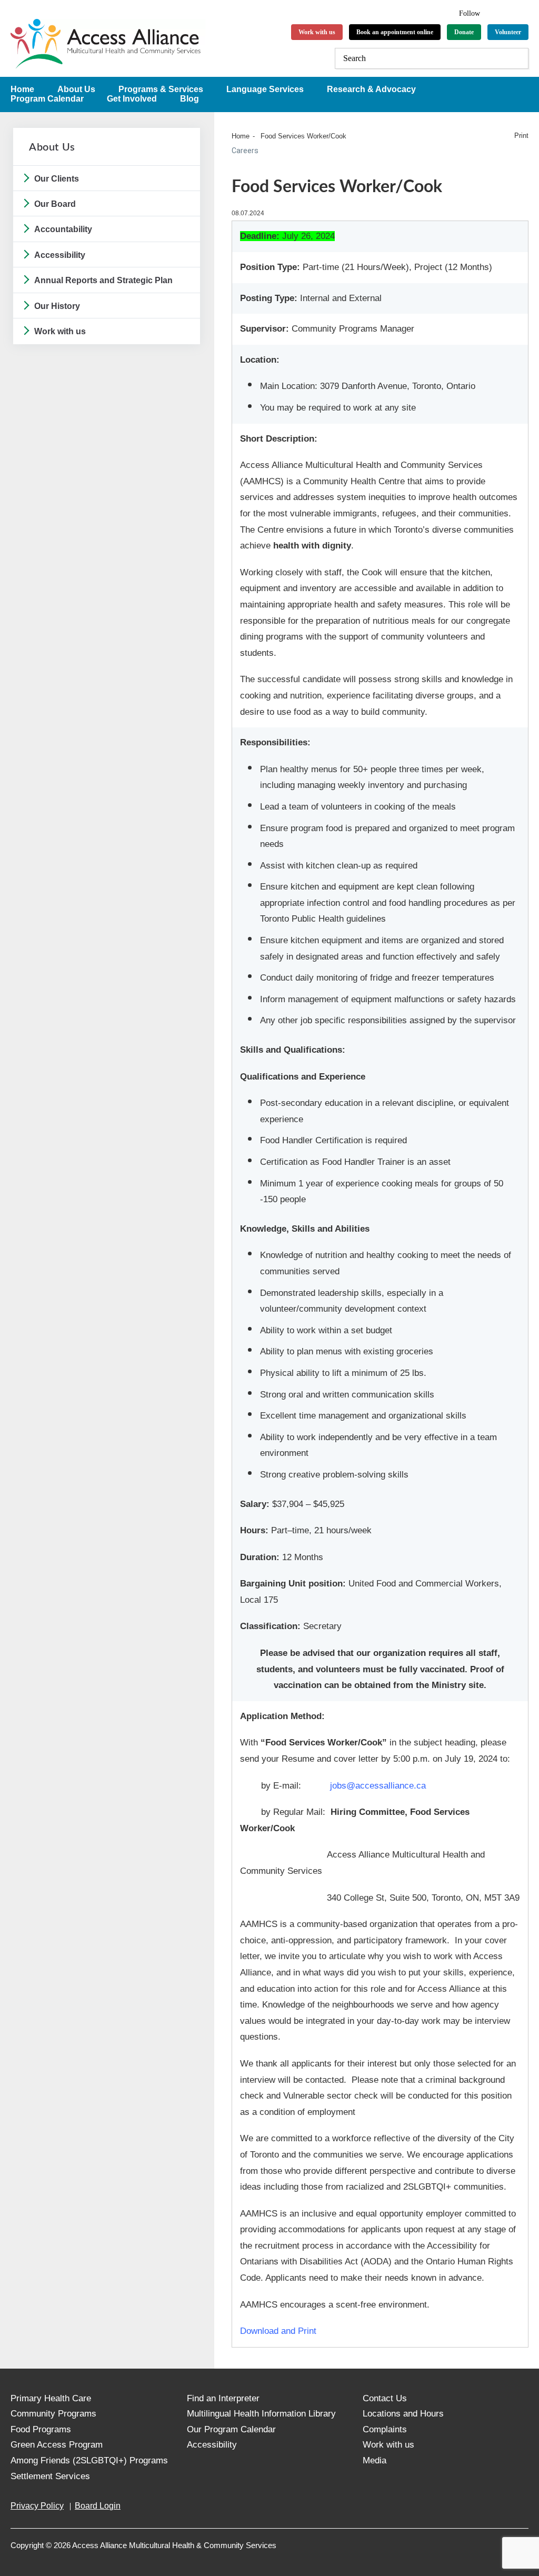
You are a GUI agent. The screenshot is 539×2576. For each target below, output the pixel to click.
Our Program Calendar (231, 2429)
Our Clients (57, 179)
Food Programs (41, 2429)
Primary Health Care (51, 2398)
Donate (464, 32)
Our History (57, 306)
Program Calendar (47, 99)
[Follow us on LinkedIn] (509, 12)
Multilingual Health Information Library (261, 2414)
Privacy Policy (37, 2506)
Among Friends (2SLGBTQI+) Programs (89, 2460)
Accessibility (60, 255)
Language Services (265, 89)
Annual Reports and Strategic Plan (103, 280)
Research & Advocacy (371, 89)
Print (521, 136)
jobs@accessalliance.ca (378, 1786)
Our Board (55, 204)
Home (241, 136)
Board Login (98, 2506)
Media (375, 2460)
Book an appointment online (395, 32)
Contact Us (385, 2398)
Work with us (317, 32)
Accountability (63, 229)
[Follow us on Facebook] (495, 12)
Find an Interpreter (223, 2398)
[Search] (518, 58)
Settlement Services (50, 2476)
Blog (189, 99)
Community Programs (53, 2414)
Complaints (385, 2429)
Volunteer (508, 32)
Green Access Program (57, 2445)
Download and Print (278, 2331)
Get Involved (132, 99)
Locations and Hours (403, 2414)
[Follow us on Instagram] (523, 12)
